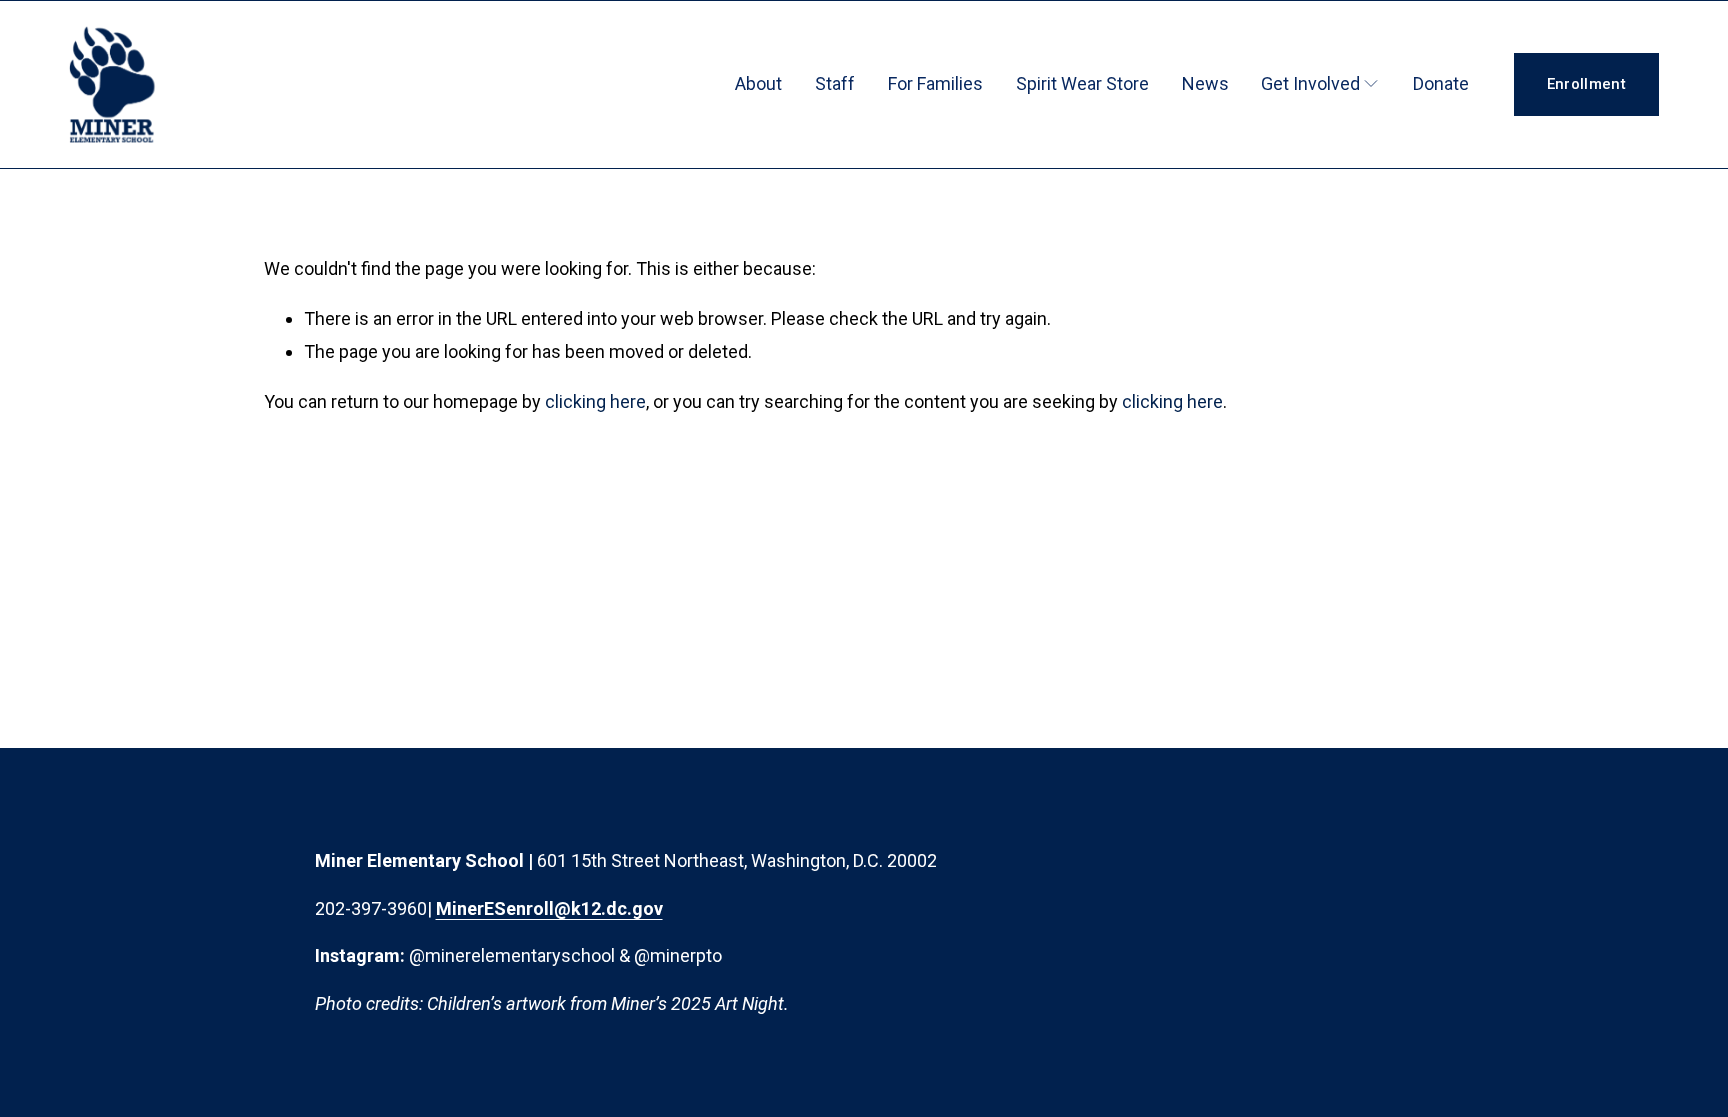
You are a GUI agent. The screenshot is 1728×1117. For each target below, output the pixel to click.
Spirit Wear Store (1082, 83)
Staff (835, 83)
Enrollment (1586, 84)
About (758, 83)
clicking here (595, 401)
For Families (935, 83)
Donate (1441, 83)
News (1205, 83)
